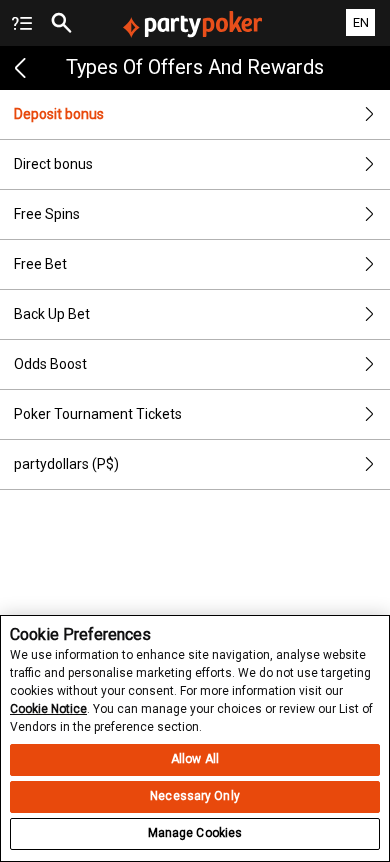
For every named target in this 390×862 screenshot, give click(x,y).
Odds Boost (50, 364)
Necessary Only (195, 796)
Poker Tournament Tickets (98, 414)
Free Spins (47, 214)
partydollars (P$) (66, 464)
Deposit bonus (59, 114)
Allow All (195, 759)
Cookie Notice (48, 709)
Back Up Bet (52, 314)
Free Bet (40, 264)
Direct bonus (53, 164)
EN (361, 22)
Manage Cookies (195, 833)
